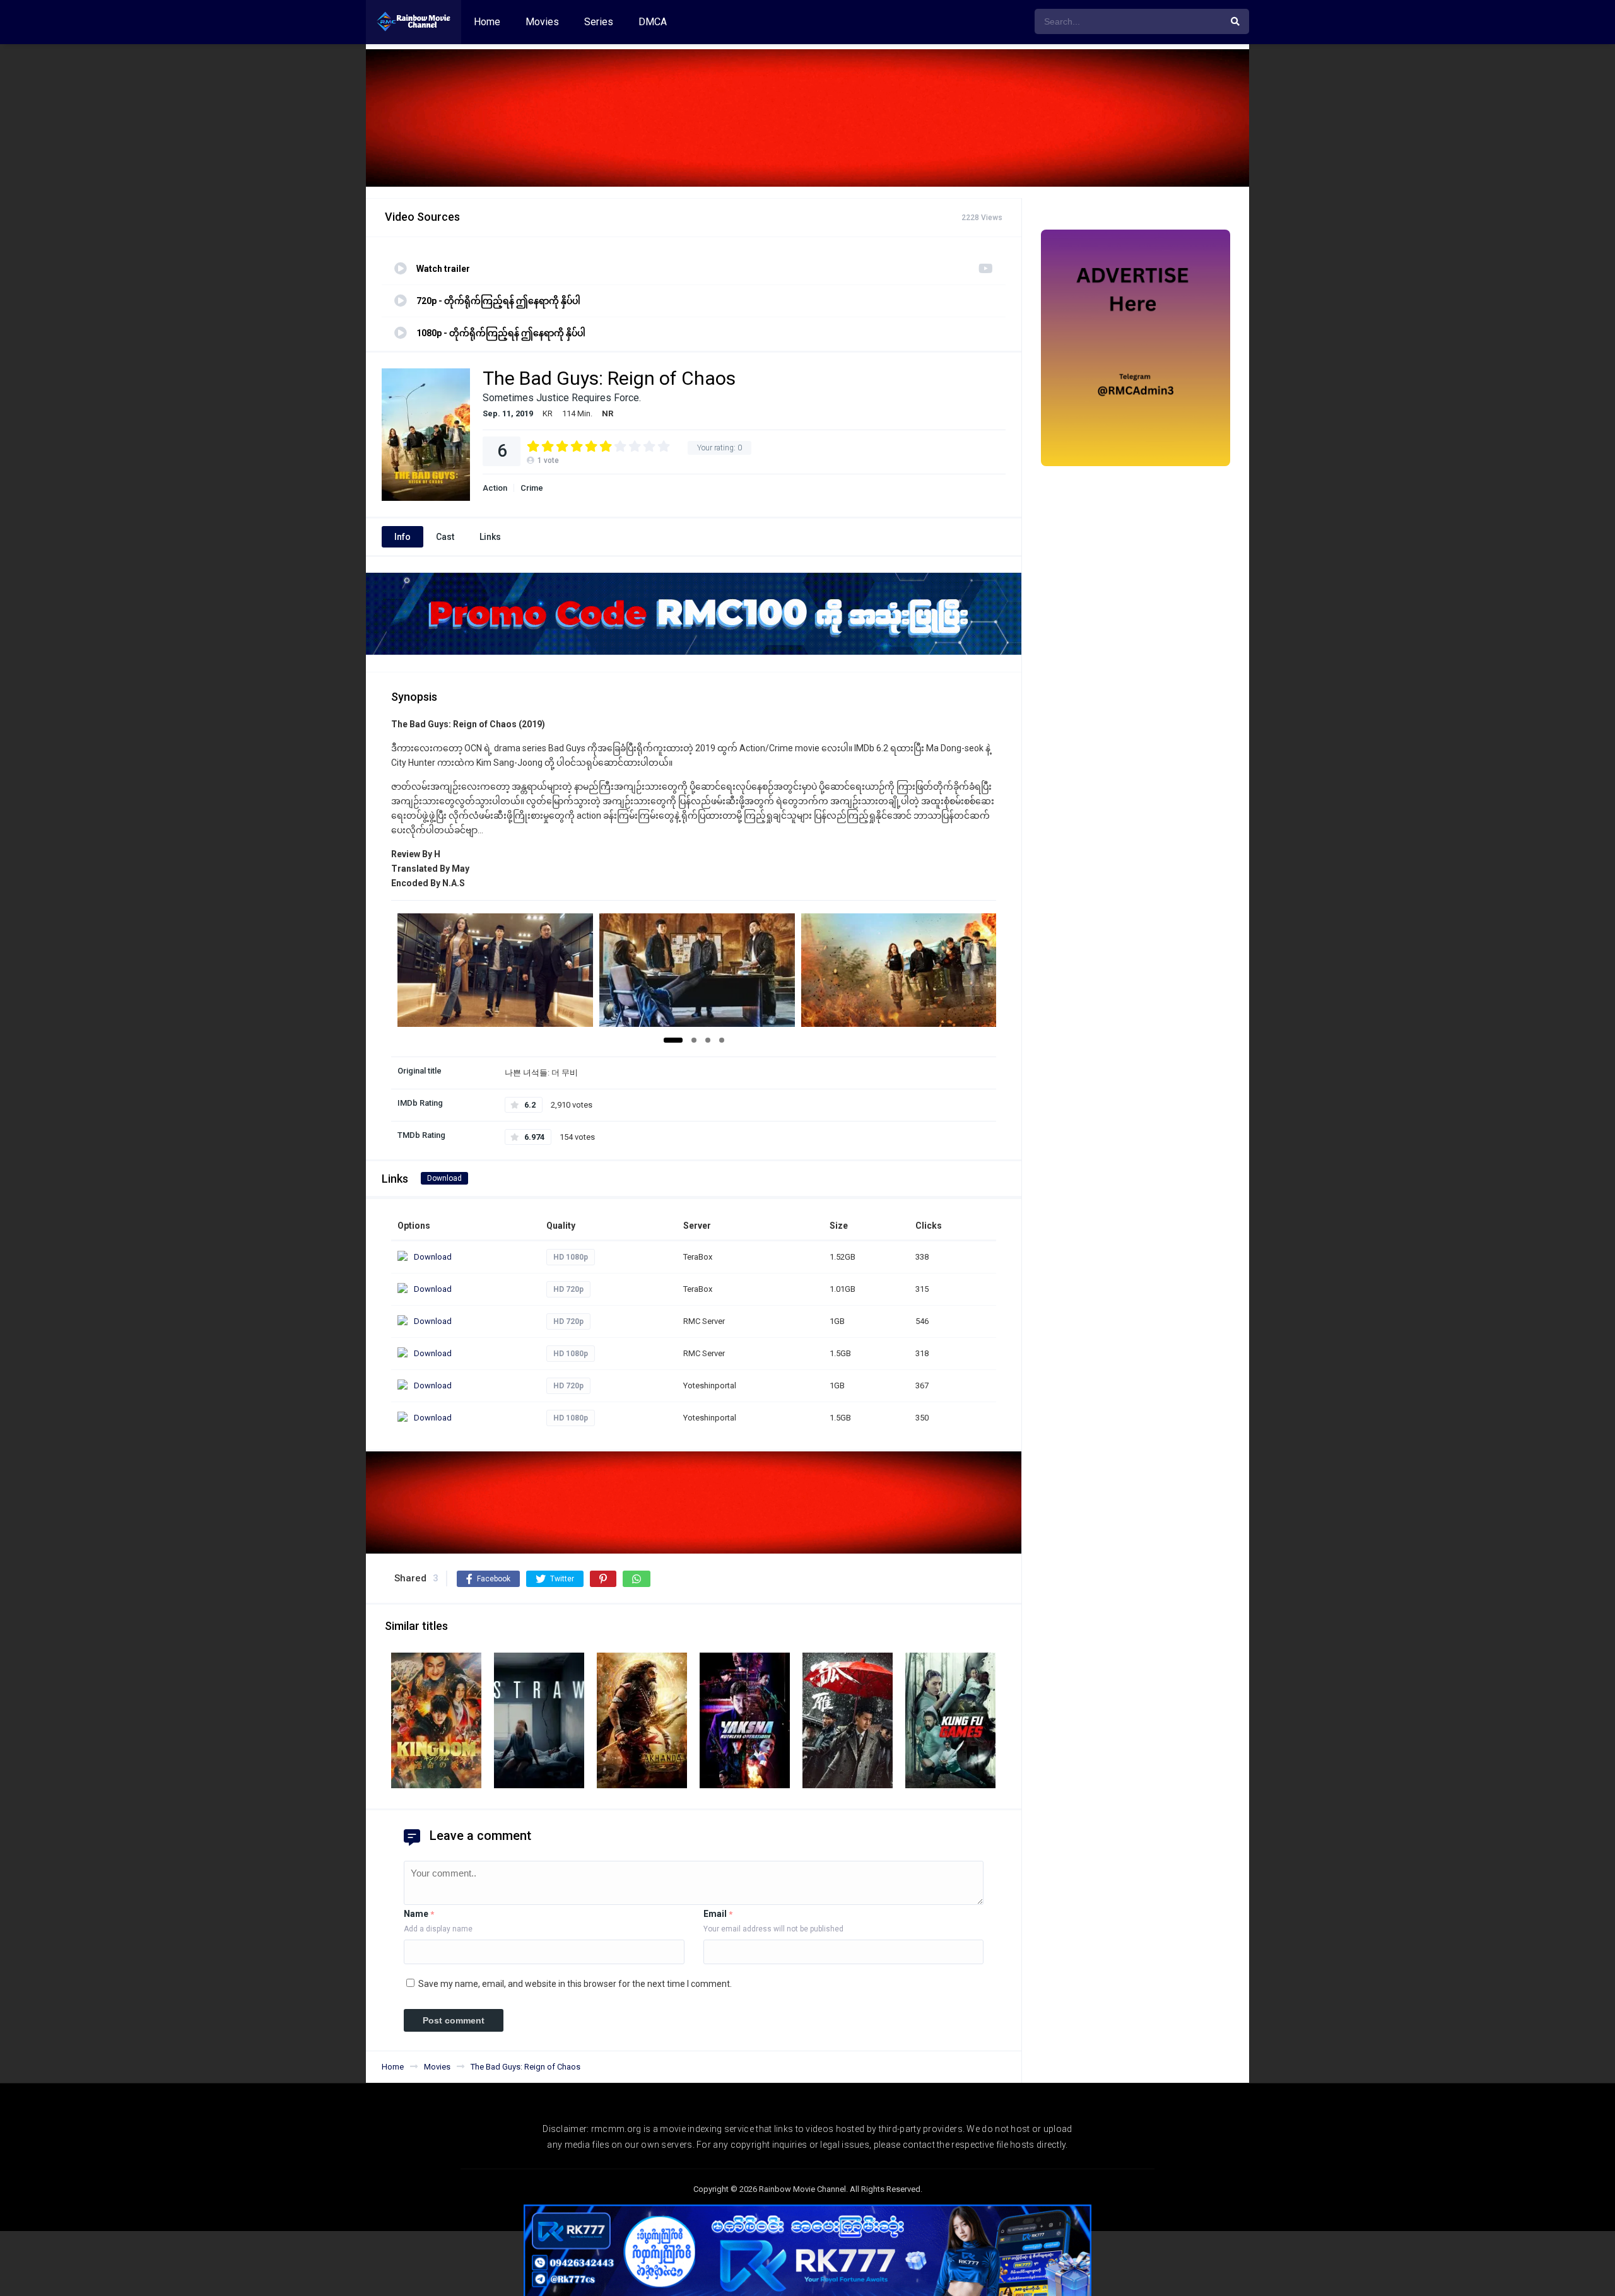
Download (444, 1178)
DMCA (653, 22)
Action (495, 488)
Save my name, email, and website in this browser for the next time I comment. (575, 1984)
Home (487, 22)
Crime (532, 488)
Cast (445, 537)
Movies (542, 22)
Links (490, 537)
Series (599, 22)
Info (402, 537)
